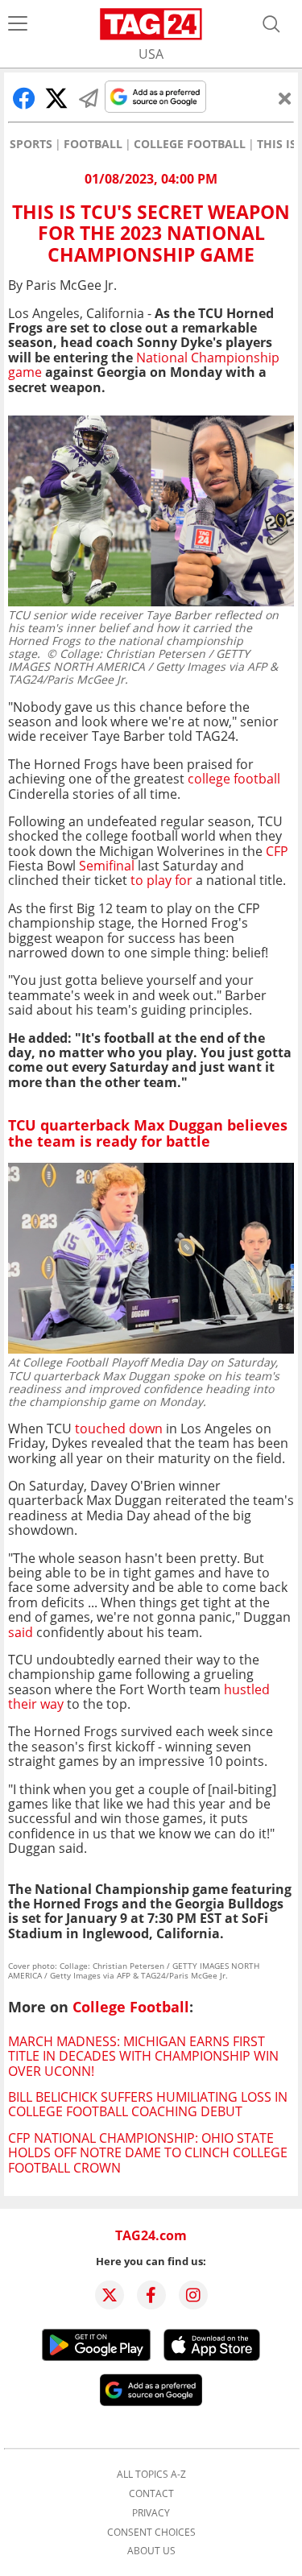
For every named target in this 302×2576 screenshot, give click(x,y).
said (21, 1632)
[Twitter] (110, 2295)
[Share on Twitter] (56, 98)
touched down (119, 1429)
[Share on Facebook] (24, 98)
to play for (160, 880)
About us (151, 2551)
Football (93, 144)
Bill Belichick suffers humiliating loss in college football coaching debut (148, 2104)
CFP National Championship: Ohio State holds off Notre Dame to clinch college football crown (148, 2153)
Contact (151, 2494)
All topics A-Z (151, 2475)
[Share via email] (89, 98)
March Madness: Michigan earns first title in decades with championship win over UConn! (143, 2056)
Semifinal (107, 866)
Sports (31, 144)
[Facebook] (151, 2295)
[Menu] (18, 24)
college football (232, 779)
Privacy (151, 2513)
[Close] (285, 98)
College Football (190, 144)
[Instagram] (193, 2295)
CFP (277, 851)
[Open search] (271, 24)
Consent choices (151, 2533)
